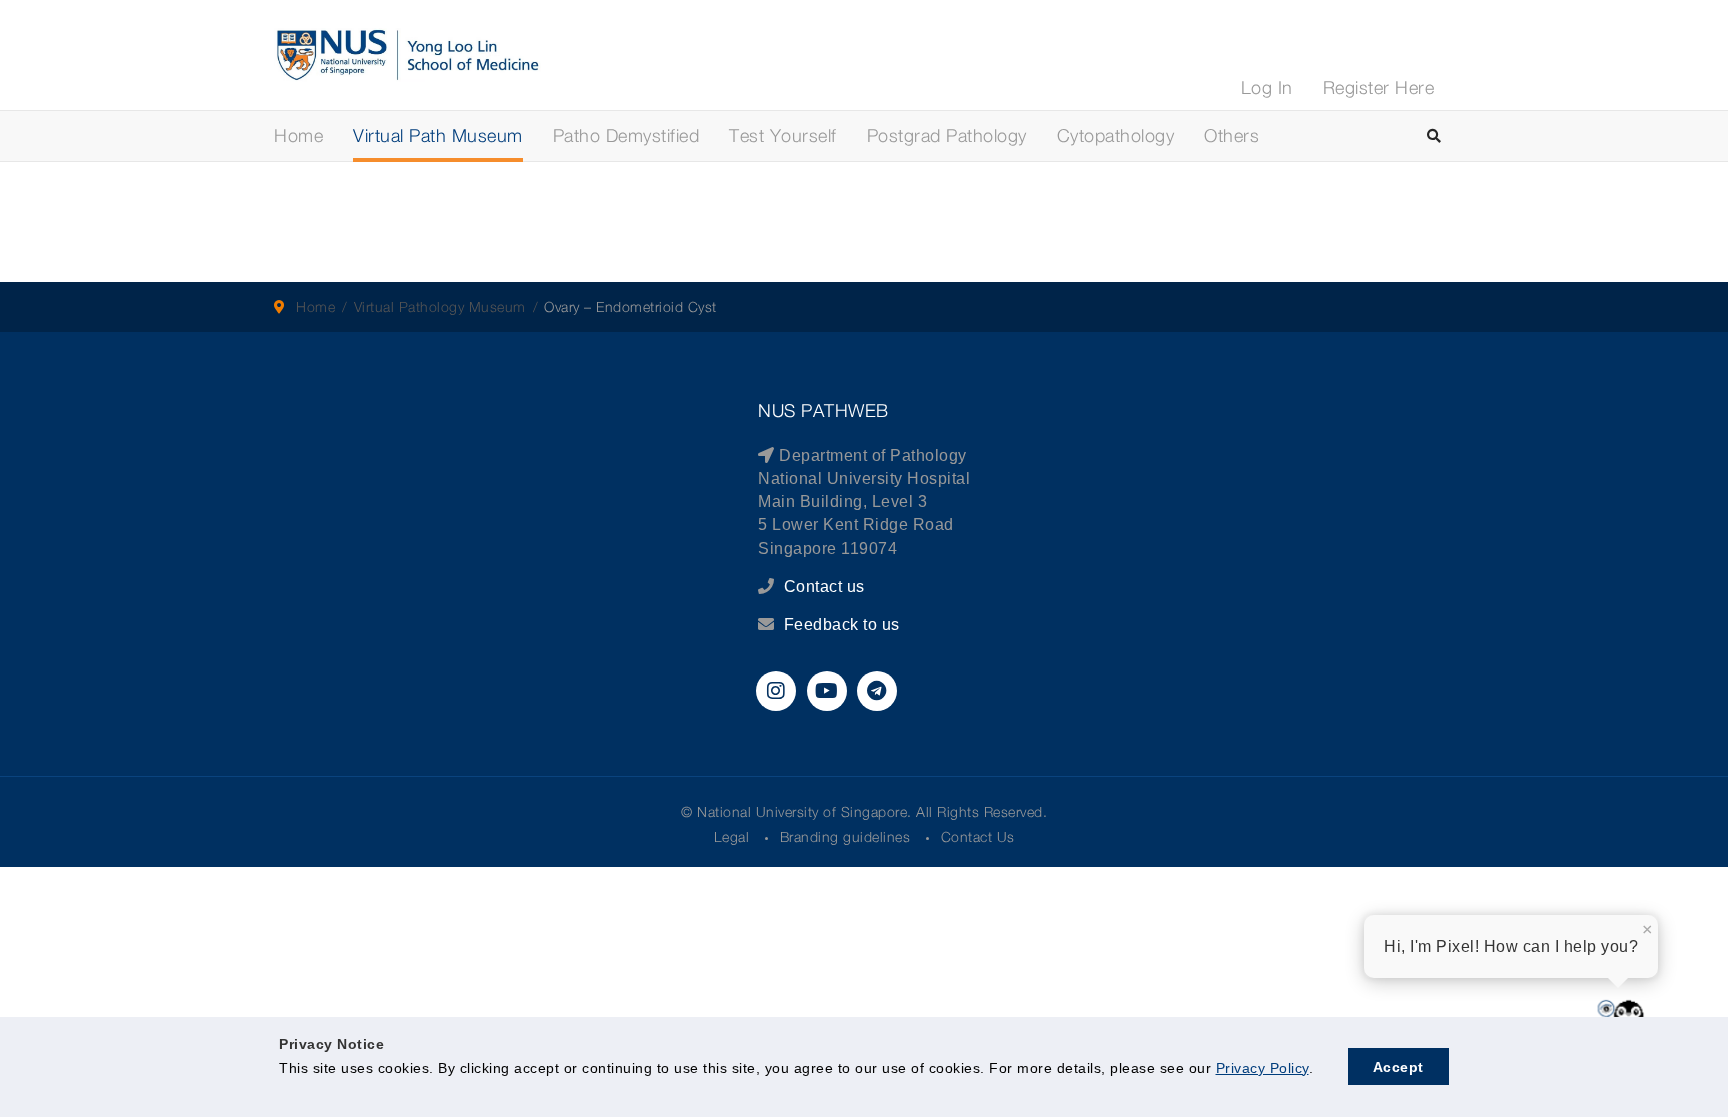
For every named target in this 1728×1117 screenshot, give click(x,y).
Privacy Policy (1262, 1068)
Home (298, 135)
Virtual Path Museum (438, 135)
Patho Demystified (626, 135)
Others (1231, 135)
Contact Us (978, 836)
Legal (732, 836)
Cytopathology (1116, 135)
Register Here (1379, 87)
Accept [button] (1398, 1067)
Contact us (822, 586)
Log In (1267, 87)
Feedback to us (842, 624)
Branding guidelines (845, 836)
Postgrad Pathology (947, 135)
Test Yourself (783, 135)
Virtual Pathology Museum (440, 306)
